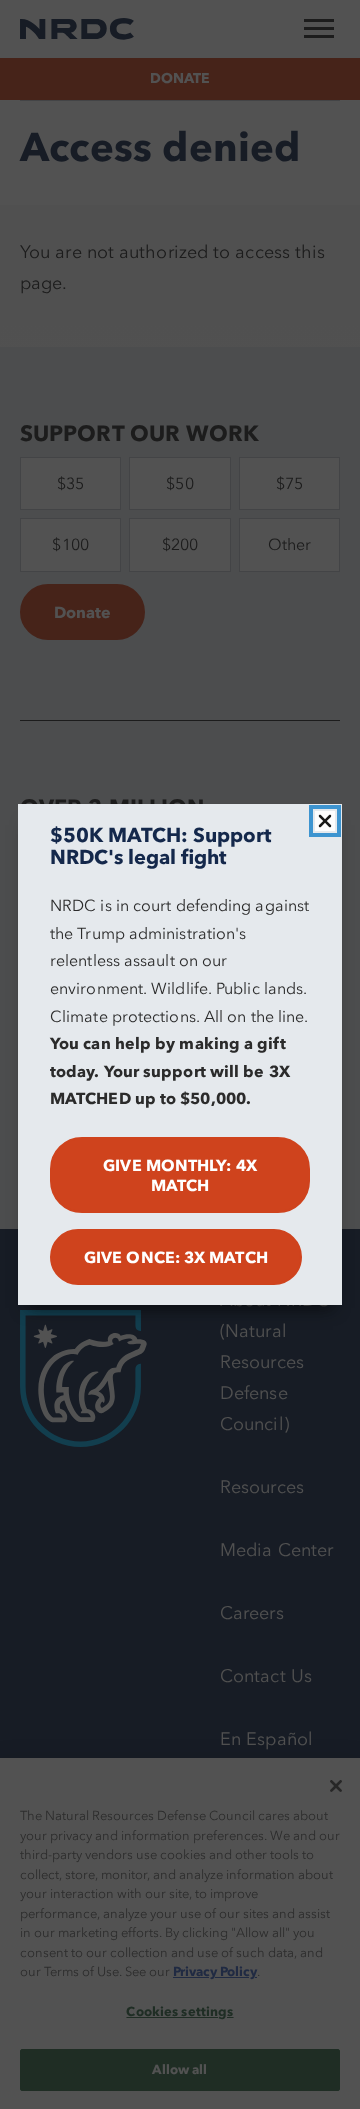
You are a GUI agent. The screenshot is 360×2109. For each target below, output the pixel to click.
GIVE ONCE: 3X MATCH (176, 1257)
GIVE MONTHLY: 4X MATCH (179, 1175)
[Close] (325, 821)
